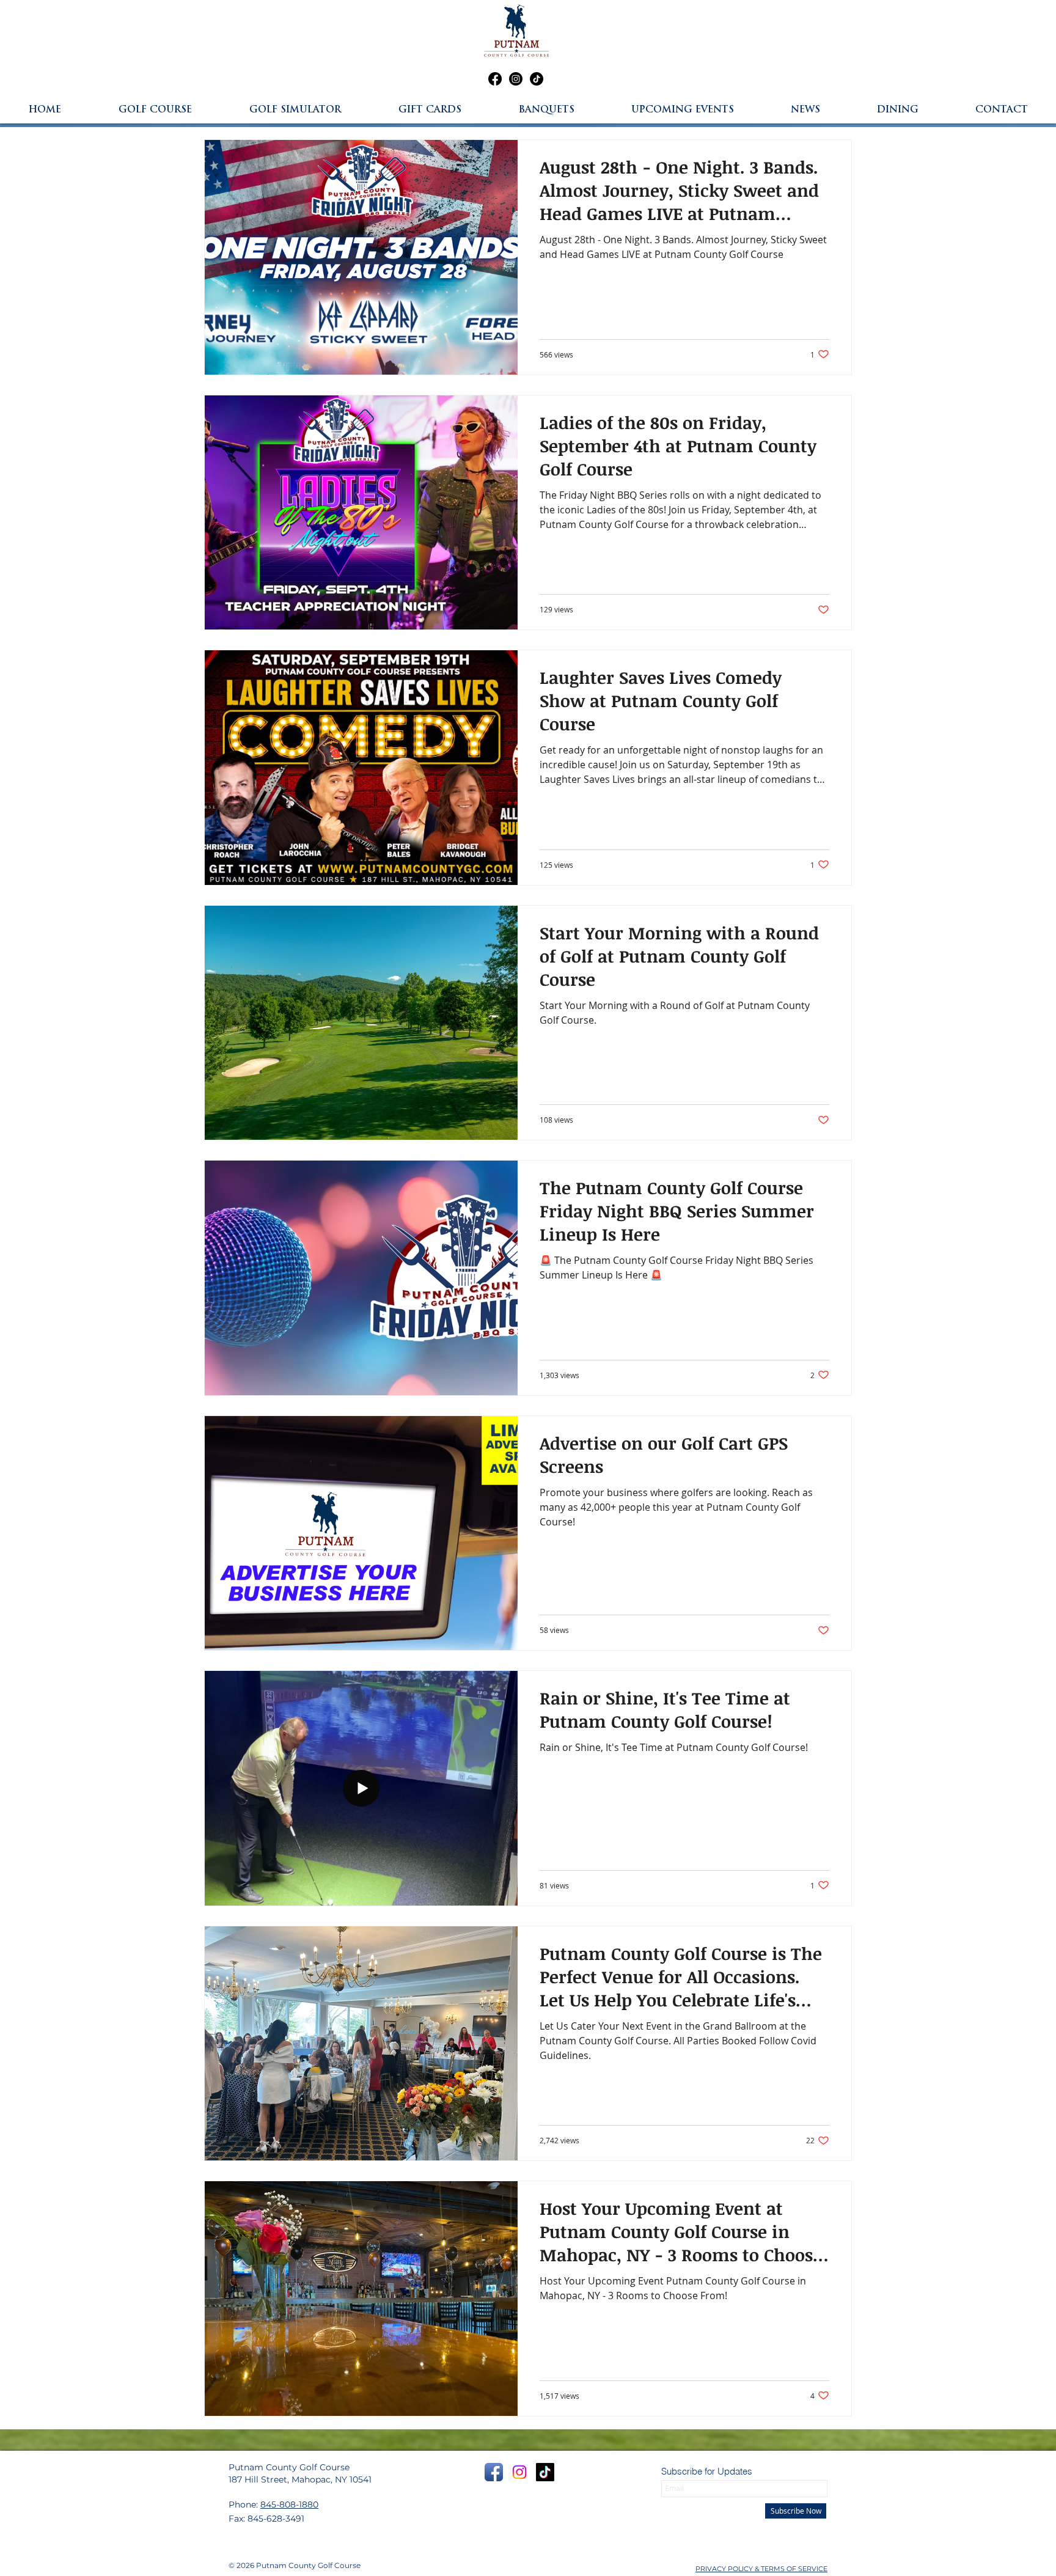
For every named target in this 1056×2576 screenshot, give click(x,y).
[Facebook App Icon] (494, 2472)
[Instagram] (516, 79)
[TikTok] (537, 79)
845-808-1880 (289, 2504)
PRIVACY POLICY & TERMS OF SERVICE (761, 2569)
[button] (898, 110)
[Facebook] (495, 79)
